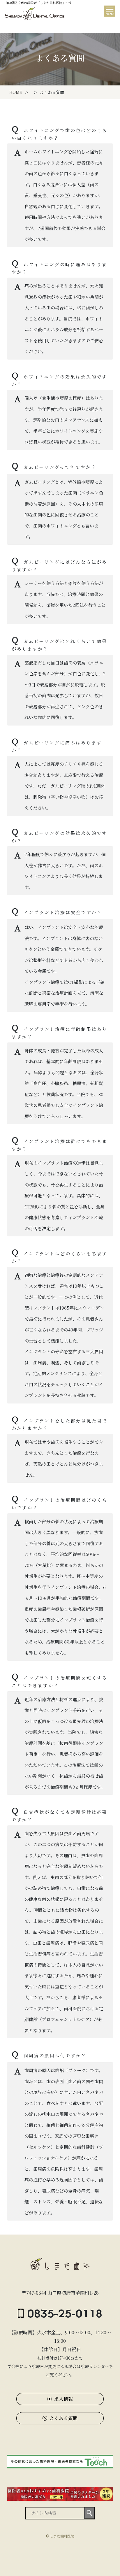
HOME (16, 92)
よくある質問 (63, 2418)
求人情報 (63, 2399)
